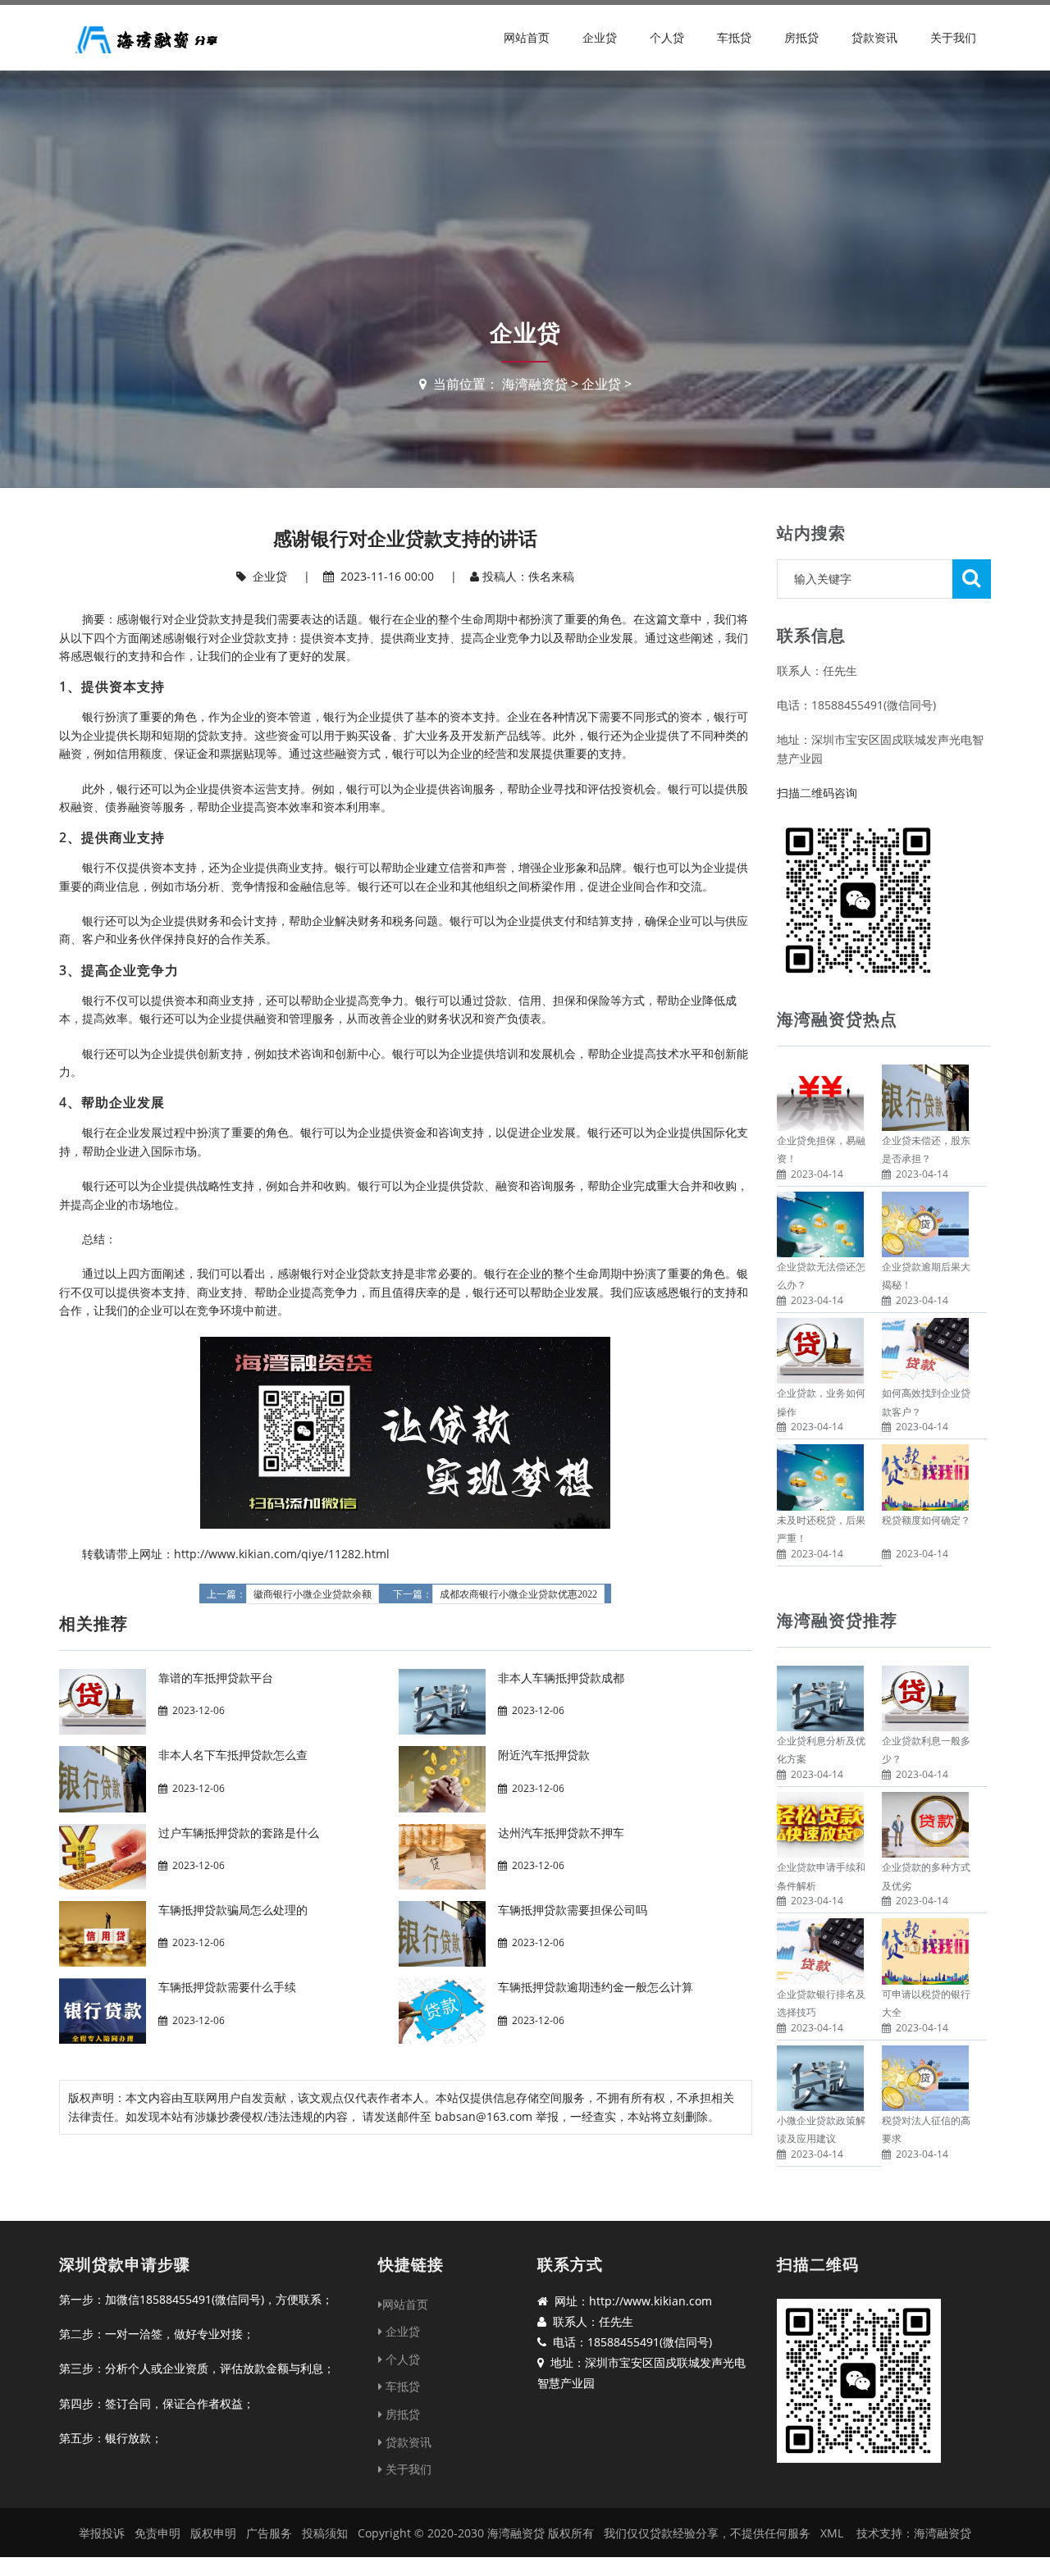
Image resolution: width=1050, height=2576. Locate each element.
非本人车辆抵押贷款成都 (561, 1678)
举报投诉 (102, 2533)
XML (832, 2533)
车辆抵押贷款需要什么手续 (227, 1987)
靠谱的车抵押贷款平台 (216, 1678)
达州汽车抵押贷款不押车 (561, 1833)
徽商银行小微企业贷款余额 (313, 1594)
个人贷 (667, 37)
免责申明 (157, 2533)
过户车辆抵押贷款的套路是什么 (239, 1833)
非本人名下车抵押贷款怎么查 (233, 1755)
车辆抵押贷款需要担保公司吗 (573, 1910)
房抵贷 (801, 37)
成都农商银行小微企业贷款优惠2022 (518, 1594)
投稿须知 (325, 2533)
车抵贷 (734, 37)
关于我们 (953, 37)
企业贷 (600, 37)
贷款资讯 (874, 37)
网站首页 (527, 37)
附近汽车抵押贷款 (544, 1755)
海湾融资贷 (535, 384)
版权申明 (213, 2533)
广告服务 (269, 2533)
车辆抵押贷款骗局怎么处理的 (233, 1910)
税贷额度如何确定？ (926, 1520)
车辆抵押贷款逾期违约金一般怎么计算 (596, 1987)
